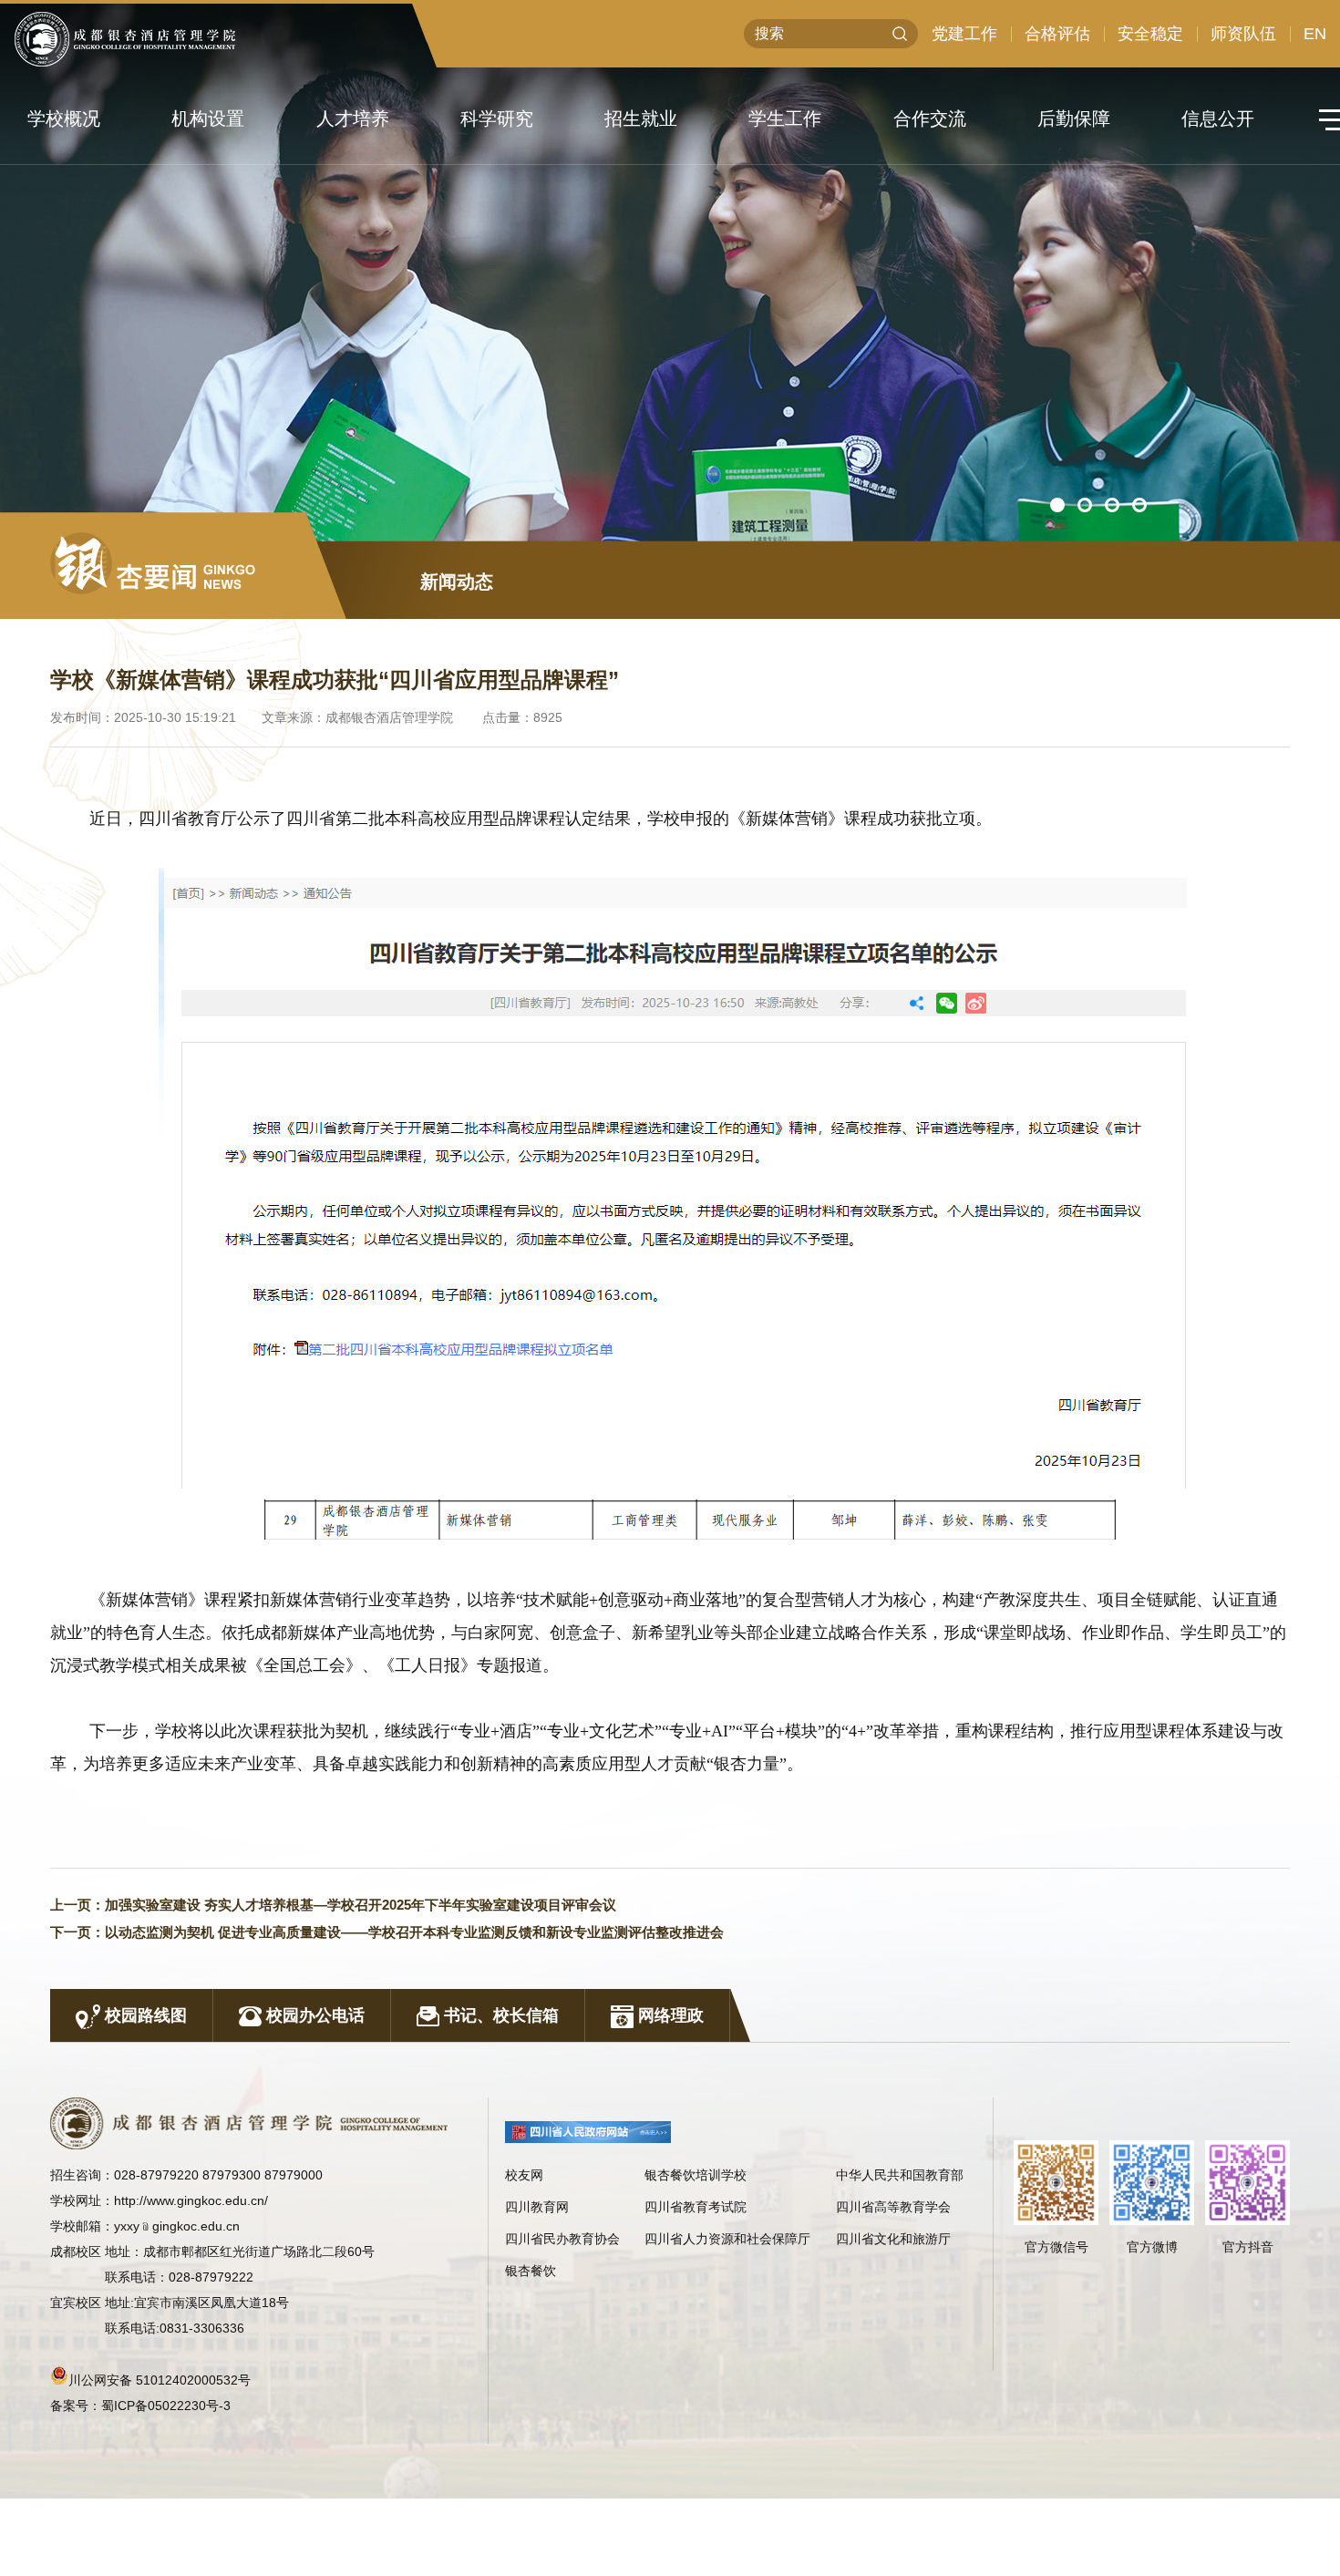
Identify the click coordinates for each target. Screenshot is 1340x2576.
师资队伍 (1243, 34)
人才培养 (353, 118)
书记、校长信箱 (499, 2015)
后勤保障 (1074, 118)
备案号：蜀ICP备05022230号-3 (140, 2406)
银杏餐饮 (531, 2271)
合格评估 (1057, 34)
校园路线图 (144, 2015)
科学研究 (497, 118)
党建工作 (964, 34)
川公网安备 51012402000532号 (160, 2380)
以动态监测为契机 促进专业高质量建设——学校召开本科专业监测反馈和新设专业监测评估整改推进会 (414, 1932)
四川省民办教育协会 (562, 2239)
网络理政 (669, 2015)
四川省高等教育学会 (893, 2207)
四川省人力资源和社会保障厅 (727, 2239)
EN (1315, 34)
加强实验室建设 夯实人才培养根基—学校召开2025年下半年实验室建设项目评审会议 (361, 1905)
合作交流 (930, 118)
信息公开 (1218, 118)
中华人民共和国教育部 (900, 2175)
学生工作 (785, 118)
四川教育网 (537, 2207)
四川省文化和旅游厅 (893, 2239)
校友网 (524, 2175)
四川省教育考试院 (696, 2207)
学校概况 (64, 118)
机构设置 (208, 118)
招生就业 (641, 118)
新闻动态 (457, 582)
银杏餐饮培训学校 (696, 2175)
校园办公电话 (313, 2015)
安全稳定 (1150, 34)
